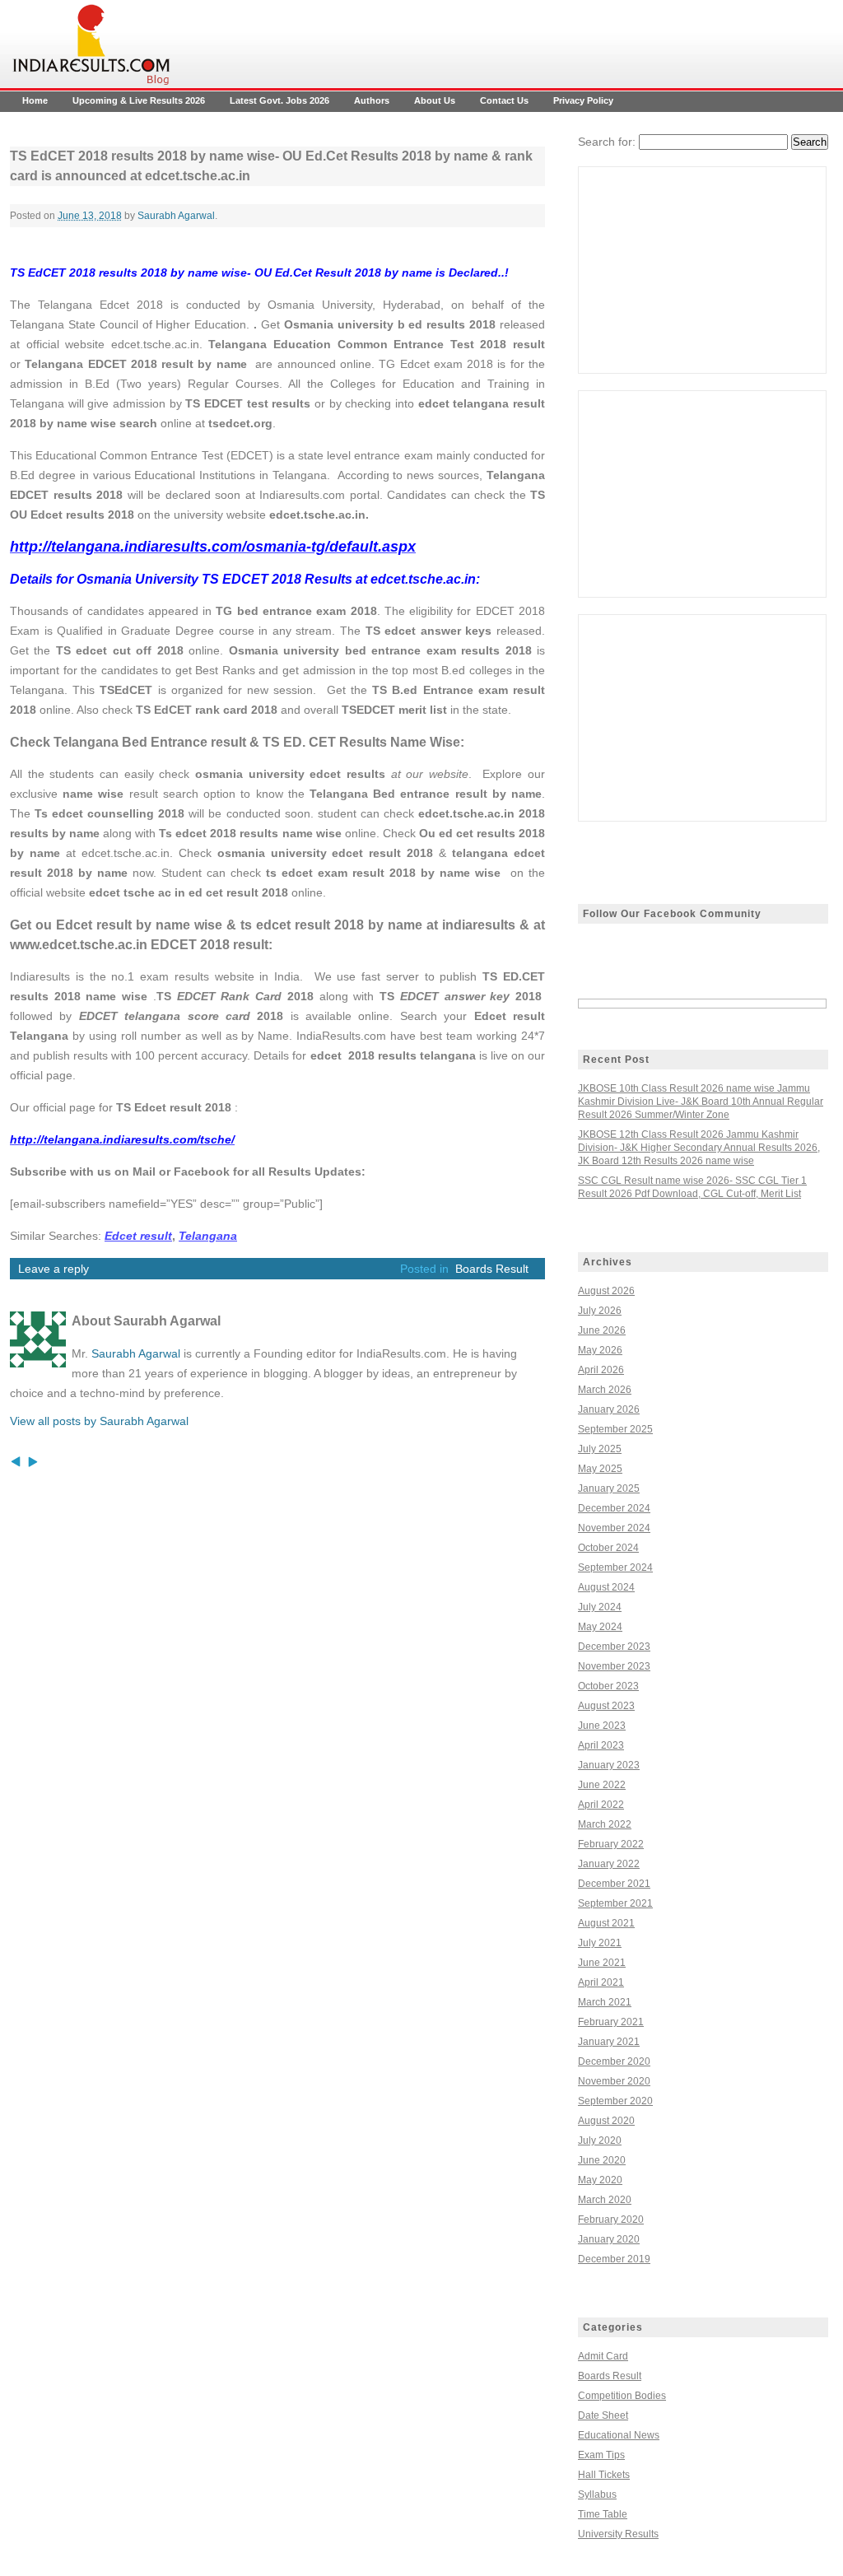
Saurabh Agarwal (176, 216)
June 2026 (602, 1330)
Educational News (619, 2435)
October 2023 (608, 1686)
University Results (618, 2534)
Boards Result (492, 1269)
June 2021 (602, 1963)
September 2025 (615, 1429)
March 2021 (605, 2002)
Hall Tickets (604, 2475)
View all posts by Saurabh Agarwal (99, 1421)
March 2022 (605, 1824)
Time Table (603, 2514)
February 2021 (611, 2022)
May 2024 (600, 1627)
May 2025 (600, 1469)
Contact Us (504, 100)
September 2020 (615, 2101)
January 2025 (609, 1488)
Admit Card (603, 2356)
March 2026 (605, 1390)
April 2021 (601, 1982)
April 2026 (601, 1370)
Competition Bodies (622, 2396)
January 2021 (609, 2042)
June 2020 (602, 2160)
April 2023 (601, 1745)
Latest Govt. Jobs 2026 (279, 100)
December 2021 (614, 1884)
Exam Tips (601, 2455)
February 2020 (611, 2220)
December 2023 (614, 1647)
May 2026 (600, 1350)
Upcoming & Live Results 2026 (139, 100)
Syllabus (597, 2494)
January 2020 (609, 2239)
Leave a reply (54, 1269)
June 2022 (602, 1785)
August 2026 (606, 1291)
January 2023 (609, 1765)
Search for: (607, 142)
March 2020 (605, 2200)
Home (35, 100)
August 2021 (606, 1923)
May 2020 (600, 2180)
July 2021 (600, 1943)
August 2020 (606, 2121)
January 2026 (609, 1409)
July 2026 (600, 1311)
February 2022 (611, 1844)
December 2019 (614, 2259)
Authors (372, 100)
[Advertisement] (702, 270)
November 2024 (614, 1528)
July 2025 (600, 1449)
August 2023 (606, 1706)
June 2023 (602, 1726)
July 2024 (600, 1607)
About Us (435, 100)
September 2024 (615, 1567)
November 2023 (614, 1666)
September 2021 (615, 1903)
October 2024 (608, 1548)
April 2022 (601, 1805)
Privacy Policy (583, 100)
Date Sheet (603, 2415)
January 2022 (609, 1864)
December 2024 (614, 1508)
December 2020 (614, 2061)
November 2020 (614, 2081)
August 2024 (606, 1587)
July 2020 (600, 2140)
